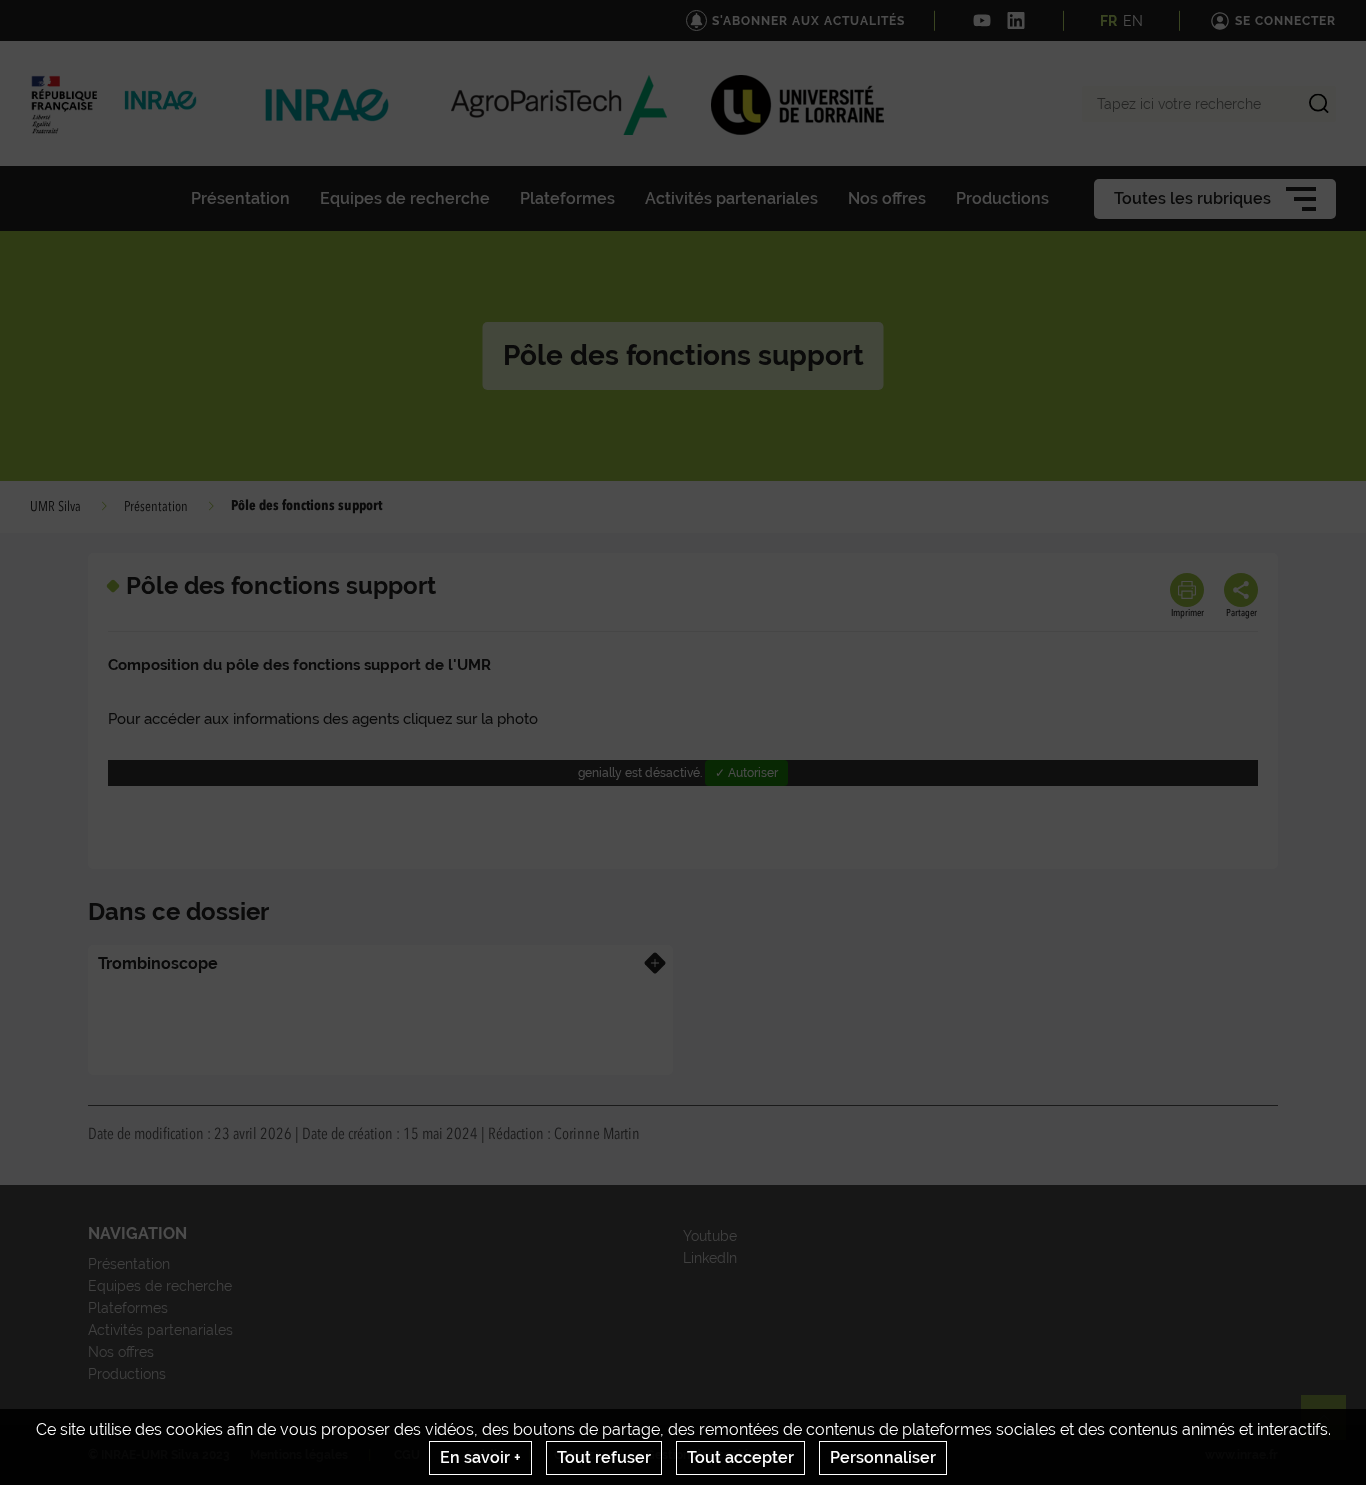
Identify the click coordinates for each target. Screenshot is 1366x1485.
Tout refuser (604, 1457)
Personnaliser (883, 1457)
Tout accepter (740, 1457)
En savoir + (480, 1457)
